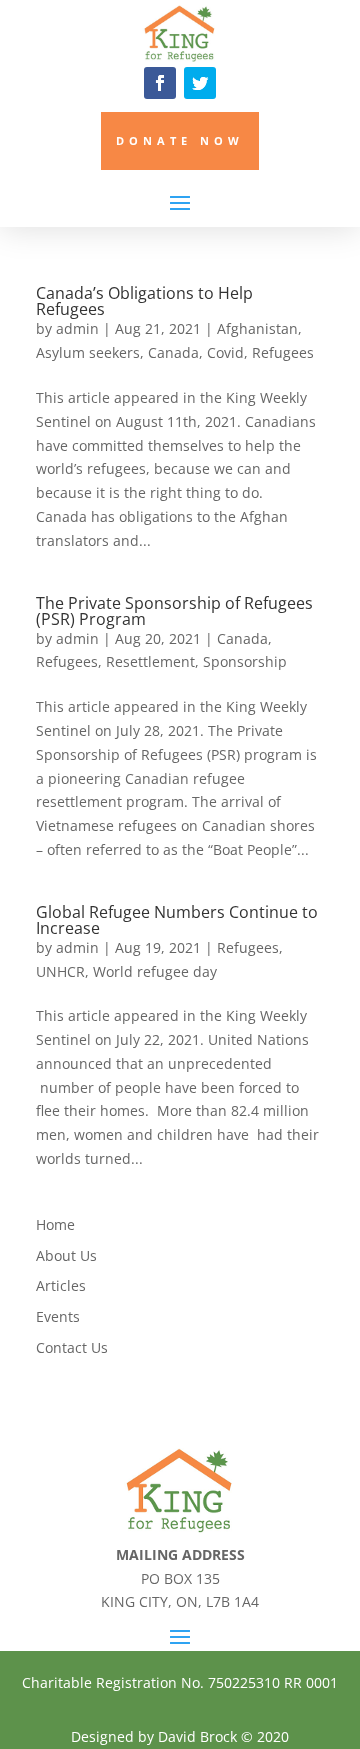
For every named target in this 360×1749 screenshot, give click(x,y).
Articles (61, 1285)
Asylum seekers (88, 352)
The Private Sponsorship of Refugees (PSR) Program (174, 611)
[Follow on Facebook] (160, 83)
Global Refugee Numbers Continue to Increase (177, 920)
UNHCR (60, 971)
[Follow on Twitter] (200, 83)
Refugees (283, 352)
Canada (173, 352)
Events (58, 1316)
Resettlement (150, 661)
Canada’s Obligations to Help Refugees (144, 301)
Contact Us (72, 1347)
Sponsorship (245, 661)
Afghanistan (257, 328)
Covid (225, 352)
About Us (66, 1255)
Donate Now (180, 140)
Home (55, 1224)
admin (77, 328)
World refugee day (155, 971)
